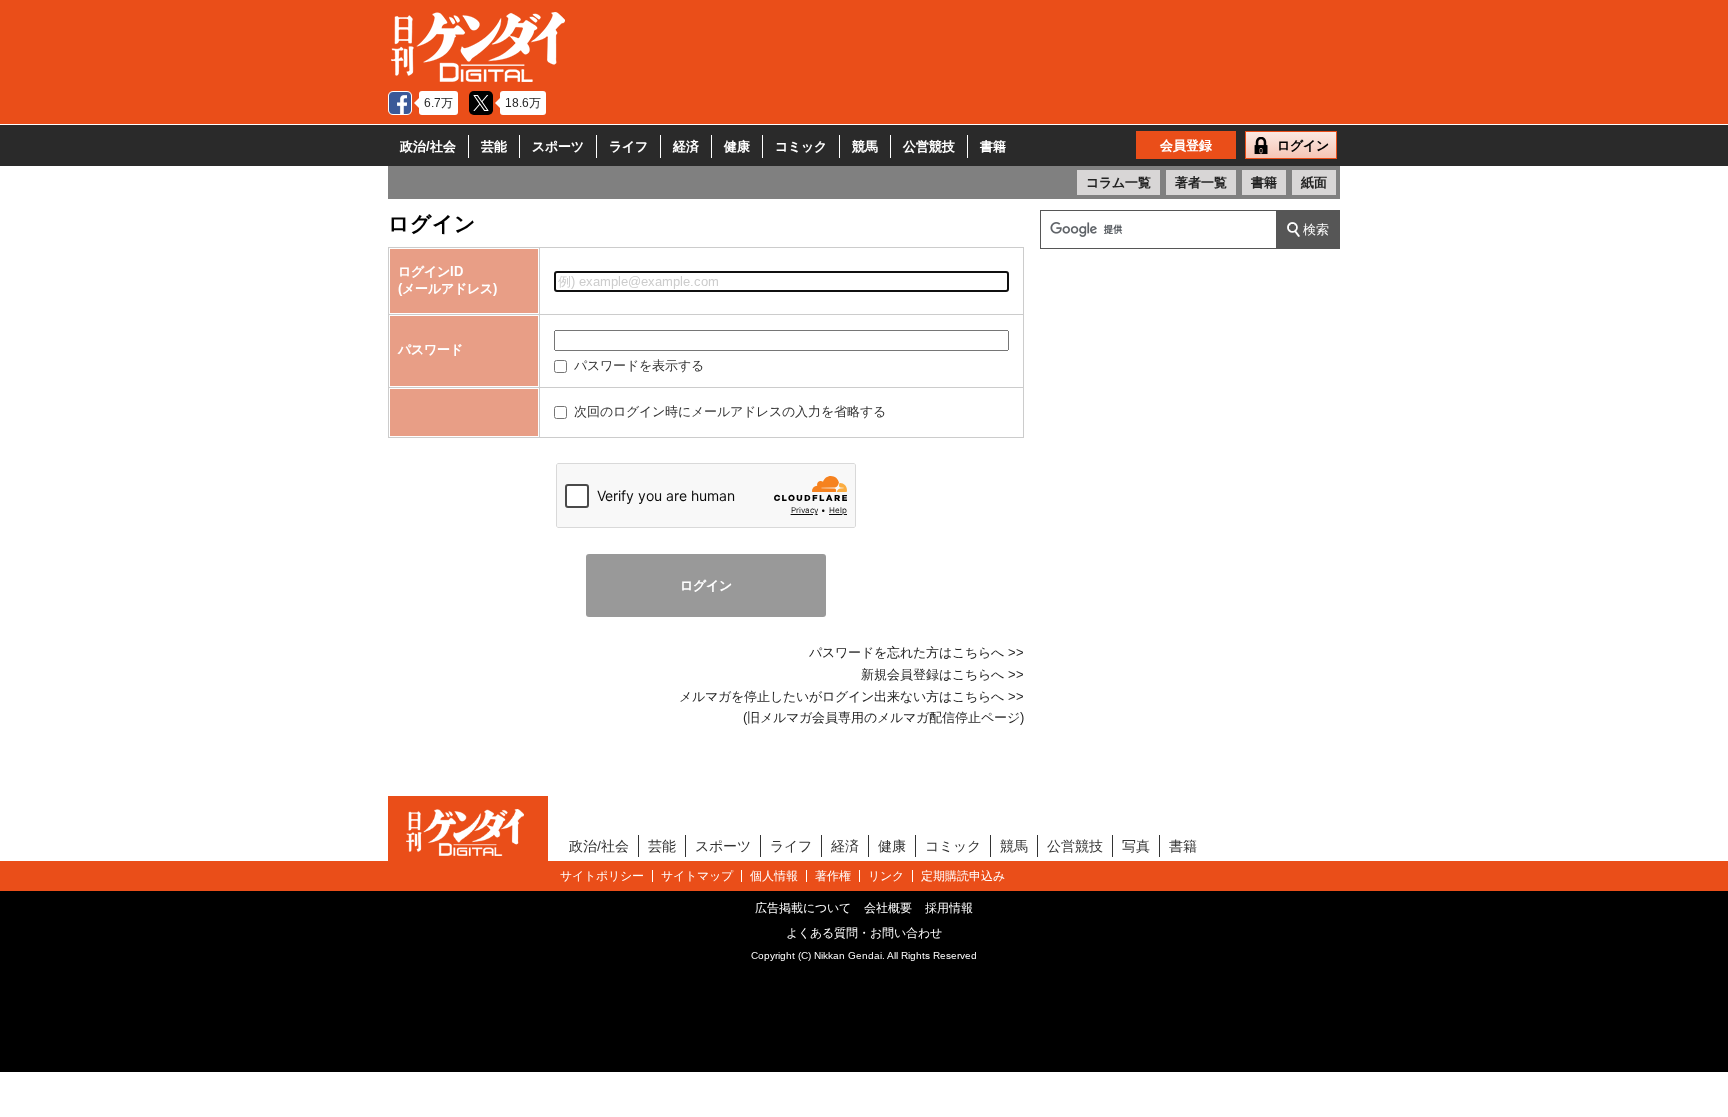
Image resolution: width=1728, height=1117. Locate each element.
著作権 (833, 876)
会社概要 (888, 908)
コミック (801, 146)
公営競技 (929, 146)
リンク (886, 876)
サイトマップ (697, 876)
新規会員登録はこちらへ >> (942, 674)
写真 (1136, 846)
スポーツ (558, 146)
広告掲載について (803, 908)
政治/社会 (428, 146)
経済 (686, 146)
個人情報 (774, 876)
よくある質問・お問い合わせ (864, 933)
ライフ (628, 146)
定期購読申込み (963, 876)
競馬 (865, 146)
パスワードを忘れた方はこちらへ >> (916, 652)
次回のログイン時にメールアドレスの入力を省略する (728, 411)
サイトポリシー (602, 876)
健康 (737, 146)
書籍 (993, 146)
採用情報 (949, 908)
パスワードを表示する (637, 365)
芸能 (494, 146)
